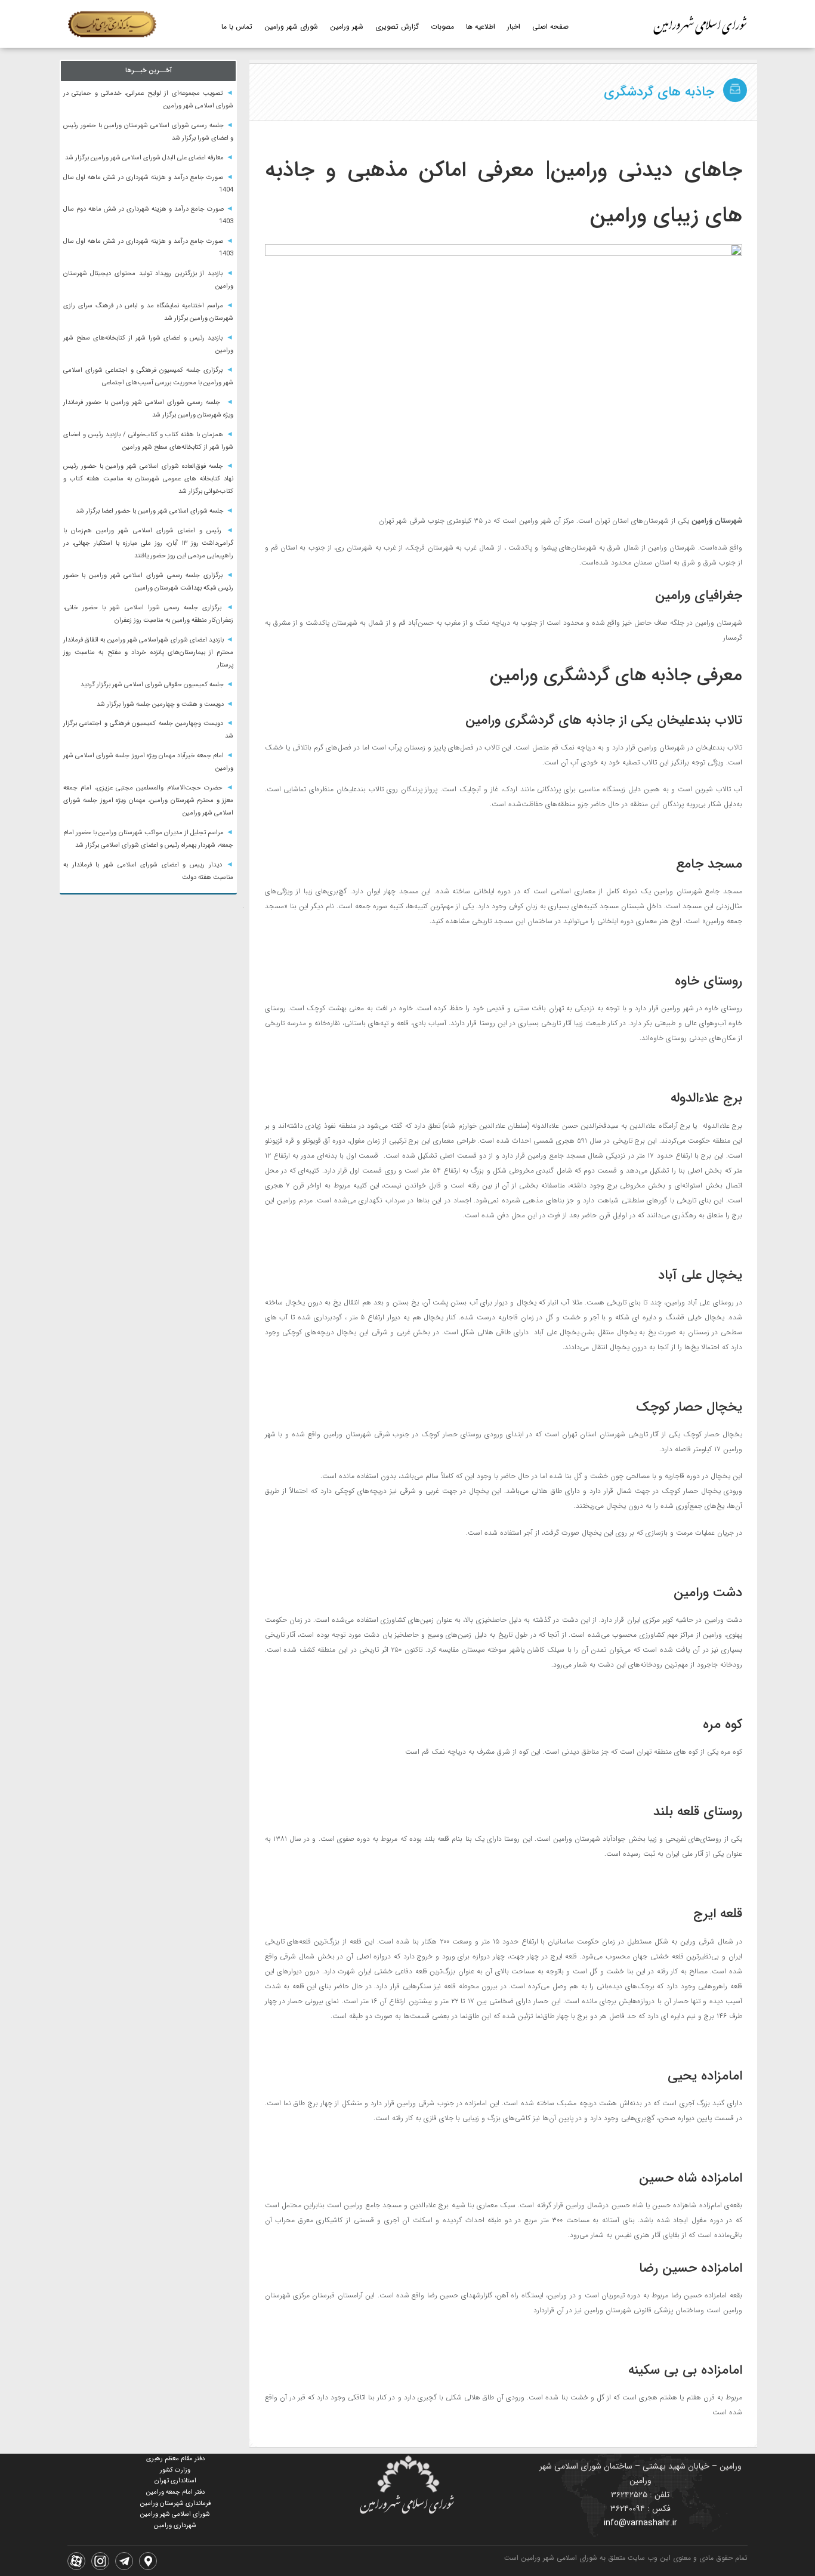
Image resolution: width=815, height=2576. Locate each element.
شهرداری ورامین (175, 2526)
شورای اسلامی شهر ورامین (175, 2514)
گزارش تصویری (397, 27)
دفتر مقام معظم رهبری (175, 2459)
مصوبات (442, 27)
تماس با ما (237, 27)
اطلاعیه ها (481, 27)
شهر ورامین (347, 27)
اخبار (514, 27)
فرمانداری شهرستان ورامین (175, 2503)
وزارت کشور (175, 2470)
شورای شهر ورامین (291, 27)
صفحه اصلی (550, 27)
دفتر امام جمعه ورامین (175, 2492)
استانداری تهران (175, 2481)
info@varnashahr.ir (640, 2523)
